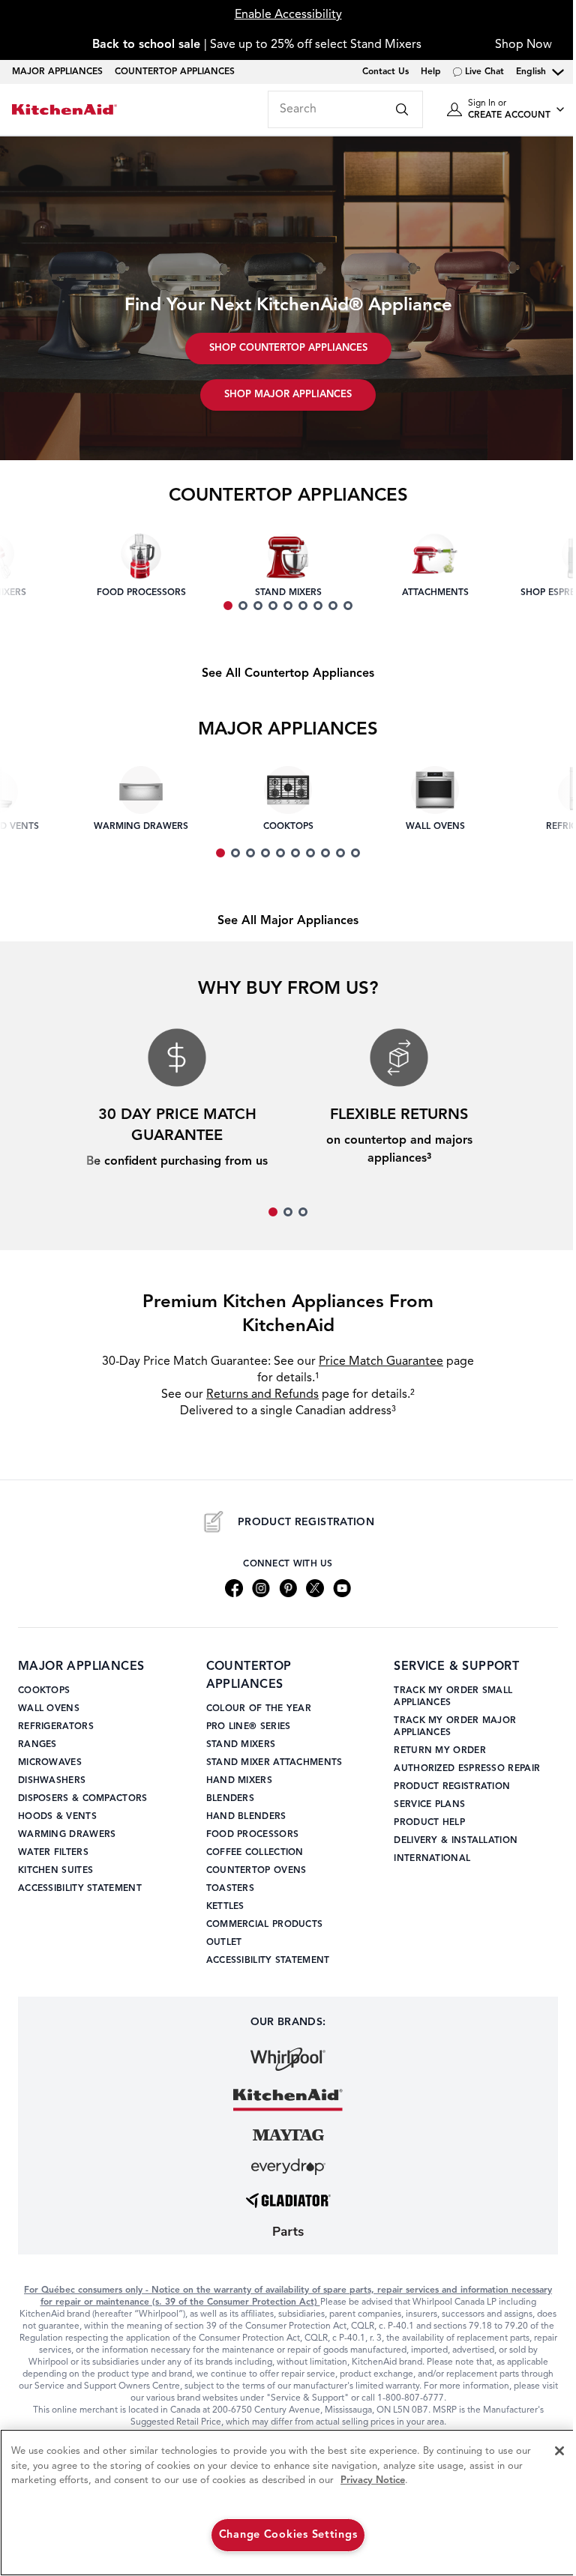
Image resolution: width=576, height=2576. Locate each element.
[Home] (64, 110)
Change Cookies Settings (288, 2535)
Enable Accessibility (288, 15)
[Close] (559, 2451)
